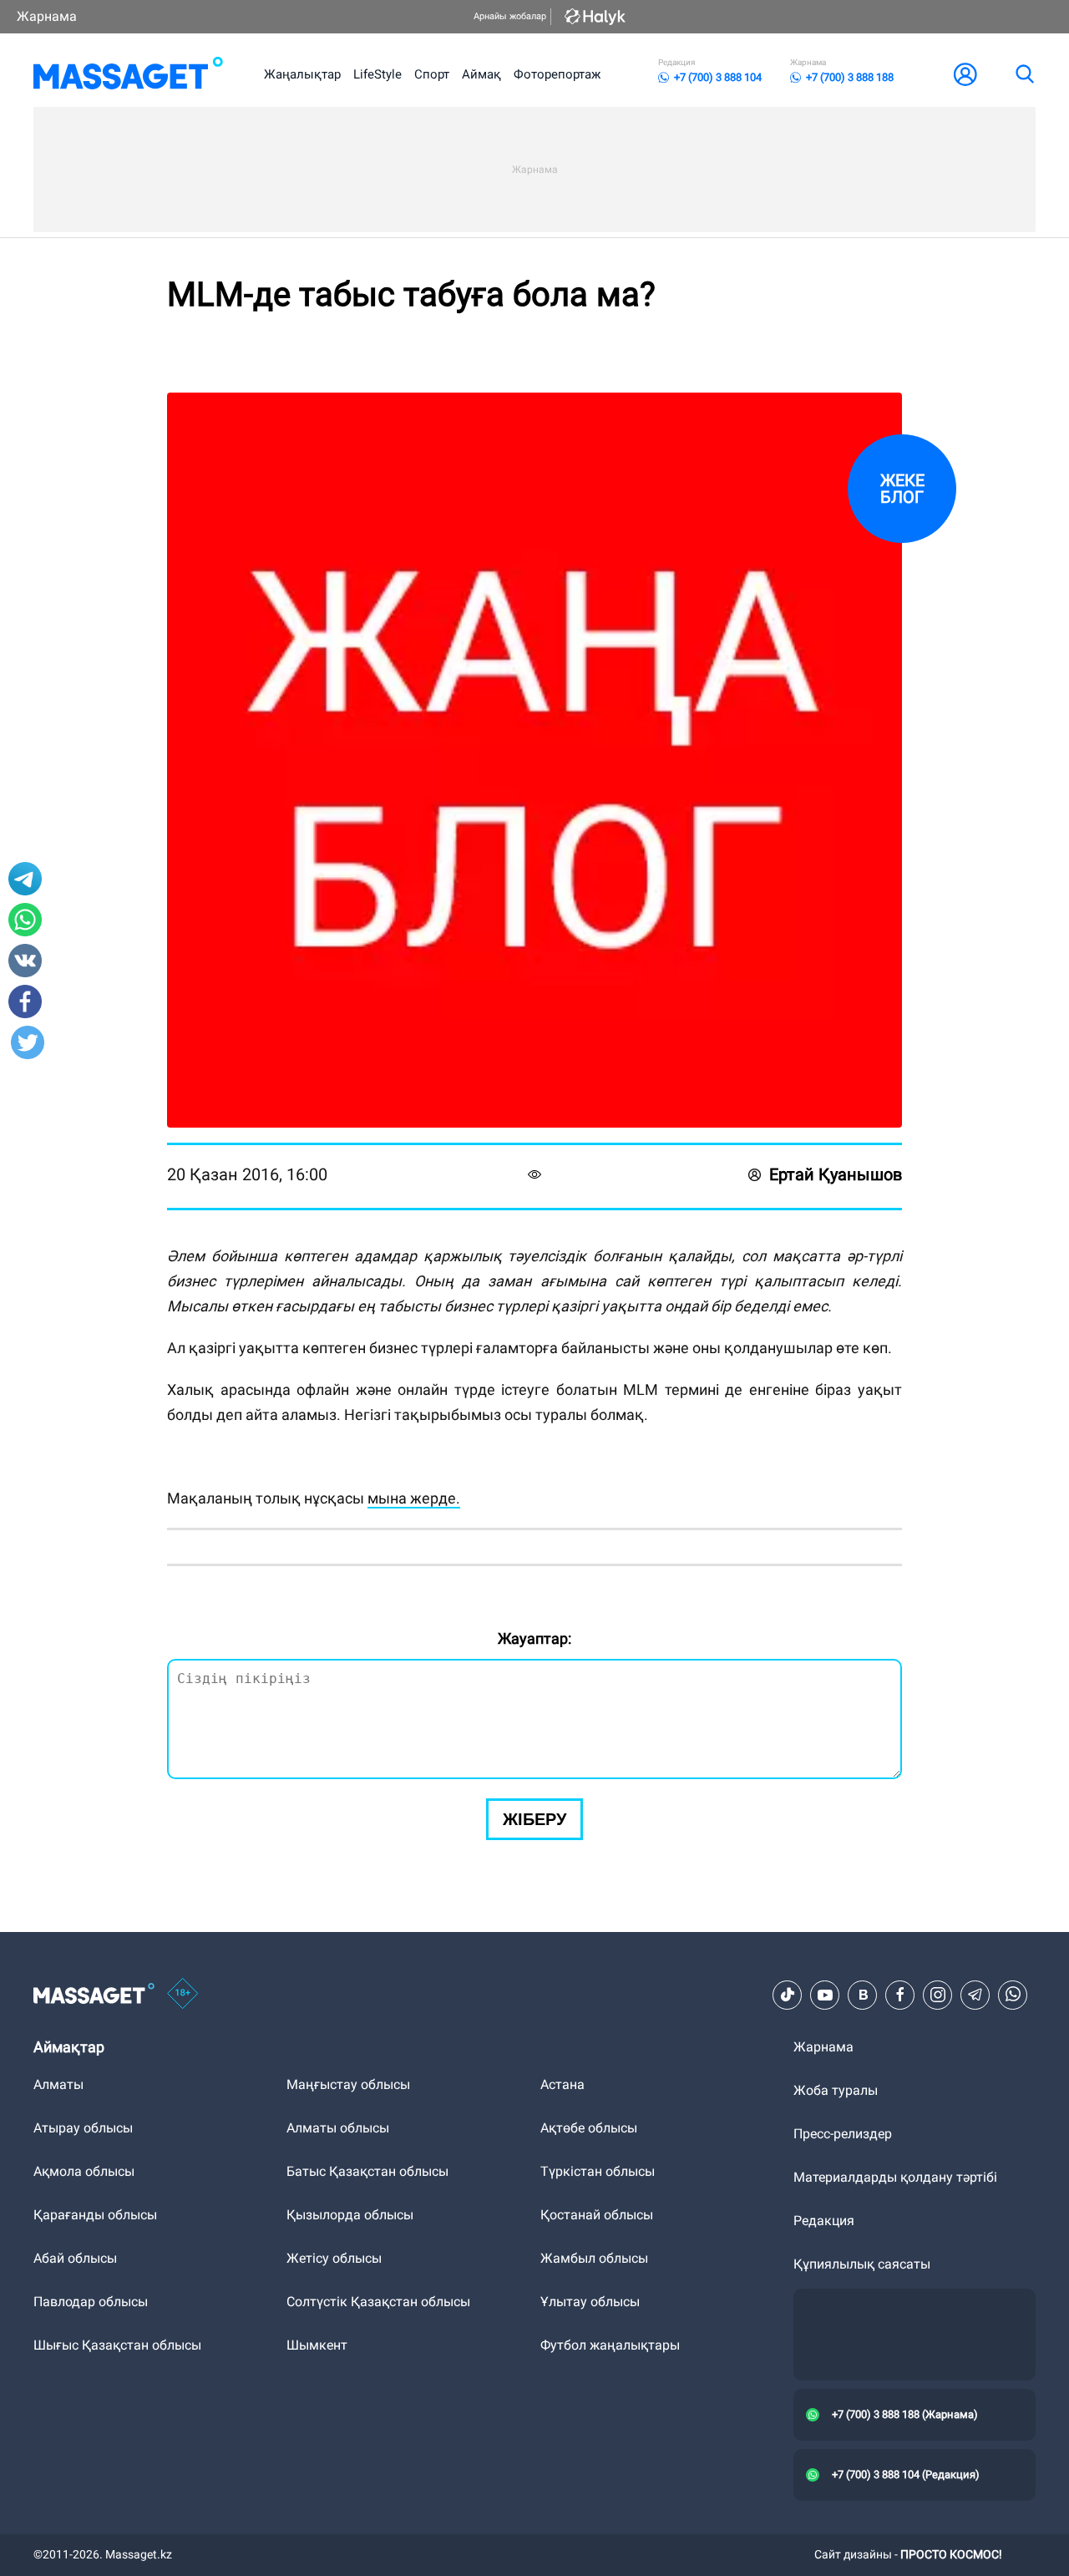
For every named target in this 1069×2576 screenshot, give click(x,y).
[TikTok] (788, 1995)
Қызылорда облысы (350, 2215)
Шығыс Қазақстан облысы (117, 2345)
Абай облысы (75, 2258)
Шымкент (317, 2345)
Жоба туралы (836, 2090)
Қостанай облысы (597, 2215)
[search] (1024, 74)
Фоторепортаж (557, 74)
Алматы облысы (338, 2128)
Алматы (58, 2084)
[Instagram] (938, 1995)
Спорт (432, 74)
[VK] (863, 1995)
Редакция (824, 2221)
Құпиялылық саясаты (862, 2264)
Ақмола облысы (84, 2171)
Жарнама (47, 16)
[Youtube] (825, 1995)
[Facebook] (900, 1995)
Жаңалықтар (302, 74)
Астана (562, 2084)
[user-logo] (965, 74)
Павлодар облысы (91, 2302)
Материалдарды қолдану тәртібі (895, 2177)
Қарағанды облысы (95, 2215)
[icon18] (183, 1995)
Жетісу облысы (334, 2258)
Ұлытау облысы (590, 2302)
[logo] (128, 74)
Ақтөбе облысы (589, 2128)
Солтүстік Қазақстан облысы (378, 2302)
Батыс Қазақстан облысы (367, 2171)
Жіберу (534, 1819)
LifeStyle (377, 74)
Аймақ (481, 74)
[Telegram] (975, 1995)
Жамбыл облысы (594, 2258)
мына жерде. (414, 1498)
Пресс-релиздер (843, 2134)
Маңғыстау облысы (348, 2084)
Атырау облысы (83, 2128)
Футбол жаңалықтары (610, 2345)
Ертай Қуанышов (836, 1174)
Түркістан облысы (598, 2171)
